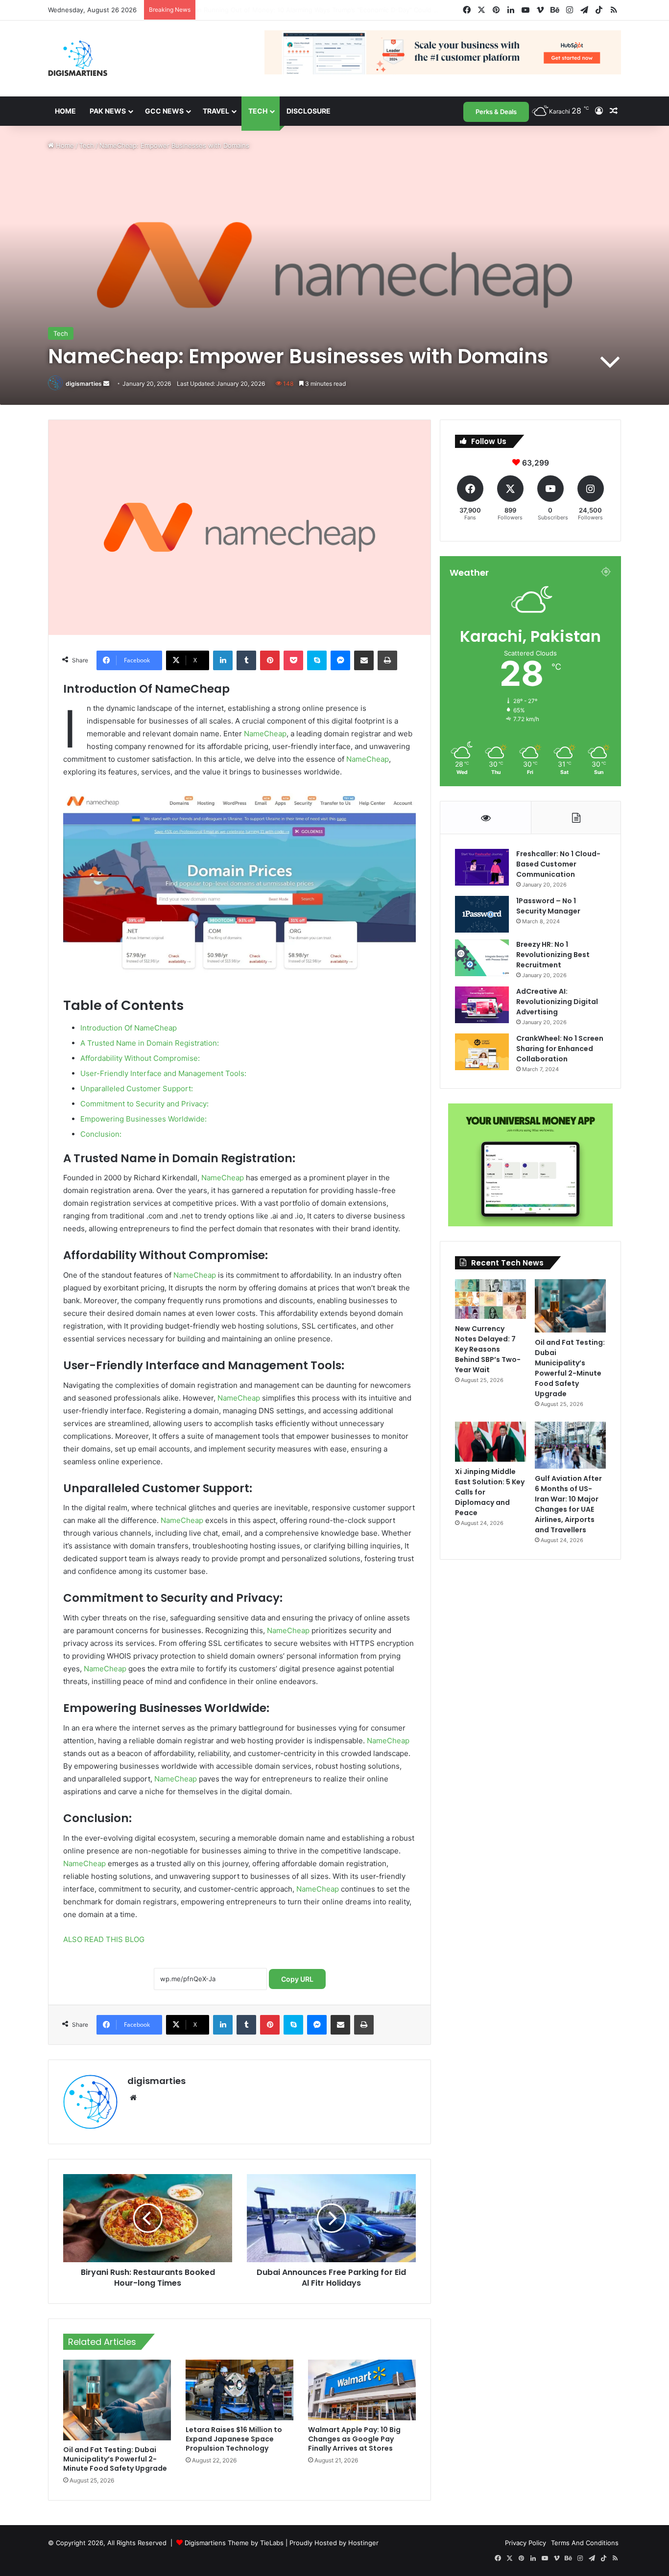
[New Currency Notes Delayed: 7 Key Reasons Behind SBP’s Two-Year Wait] (490, 1299)
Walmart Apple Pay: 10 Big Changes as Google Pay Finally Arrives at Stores (354, 2439)
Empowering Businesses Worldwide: (143, 1119)
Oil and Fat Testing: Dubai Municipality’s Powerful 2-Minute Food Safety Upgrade (115, 2459)
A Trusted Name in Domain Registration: (150, 1043)
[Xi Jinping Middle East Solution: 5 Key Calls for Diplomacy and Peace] (490, 1442)
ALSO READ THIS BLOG (104, 1939)
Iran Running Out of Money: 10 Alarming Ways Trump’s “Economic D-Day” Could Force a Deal (341, 10)
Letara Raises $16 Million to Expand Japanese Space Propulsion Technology (234, 2439)
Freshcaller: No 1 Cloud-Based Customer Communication (558, 864)
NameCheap (265, 734)
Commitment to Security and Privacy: (144, 1104)
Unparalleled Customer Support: (137, 1089)
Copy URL (297, 1979)
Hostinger (363, 2543)
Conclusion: (101, 1134)
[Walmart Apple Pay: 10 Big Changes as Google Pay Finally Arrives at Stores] (362, 2390)
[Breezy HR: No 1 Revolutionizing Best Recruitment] (482, 958)
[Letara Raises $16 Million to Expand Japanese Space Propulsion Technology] (239, 2390)
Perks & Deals (496, 112)
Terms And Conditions (585, 2543)
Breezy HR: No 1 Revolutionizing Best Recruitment (553, 955)
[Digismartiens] (78, 59)
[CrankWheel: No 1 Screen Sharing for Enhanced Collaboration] (482, 1052)
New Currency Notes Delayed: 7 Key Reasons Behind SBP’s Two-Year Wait (488, 1349)
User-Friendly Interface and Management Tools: (163, 1073)
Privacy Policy (526, 2543)
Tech (258, 111)
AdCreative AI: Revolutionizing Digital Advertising (557, 1002)
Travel (216, 111)
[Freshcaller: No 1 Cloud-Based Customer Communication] (482, 867)
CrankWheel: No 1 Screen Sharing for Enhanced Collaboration (560, 1049)
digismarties (84, 384)
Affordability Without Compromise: (140, 1058)
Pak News (108, 111)
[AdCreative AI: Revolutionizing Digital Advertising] (482, 1005)
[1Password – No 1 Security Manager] (482, 914)
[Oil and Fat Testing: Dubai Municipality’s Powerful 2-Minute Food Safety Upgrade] (117, 2400)
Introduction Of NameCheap (129, 1028)
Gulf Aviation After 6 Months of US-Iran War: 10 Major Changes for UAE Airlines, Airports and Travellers (568, 1504)
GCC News (164, 111)
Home (65, 111)
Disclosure (309, 111)
